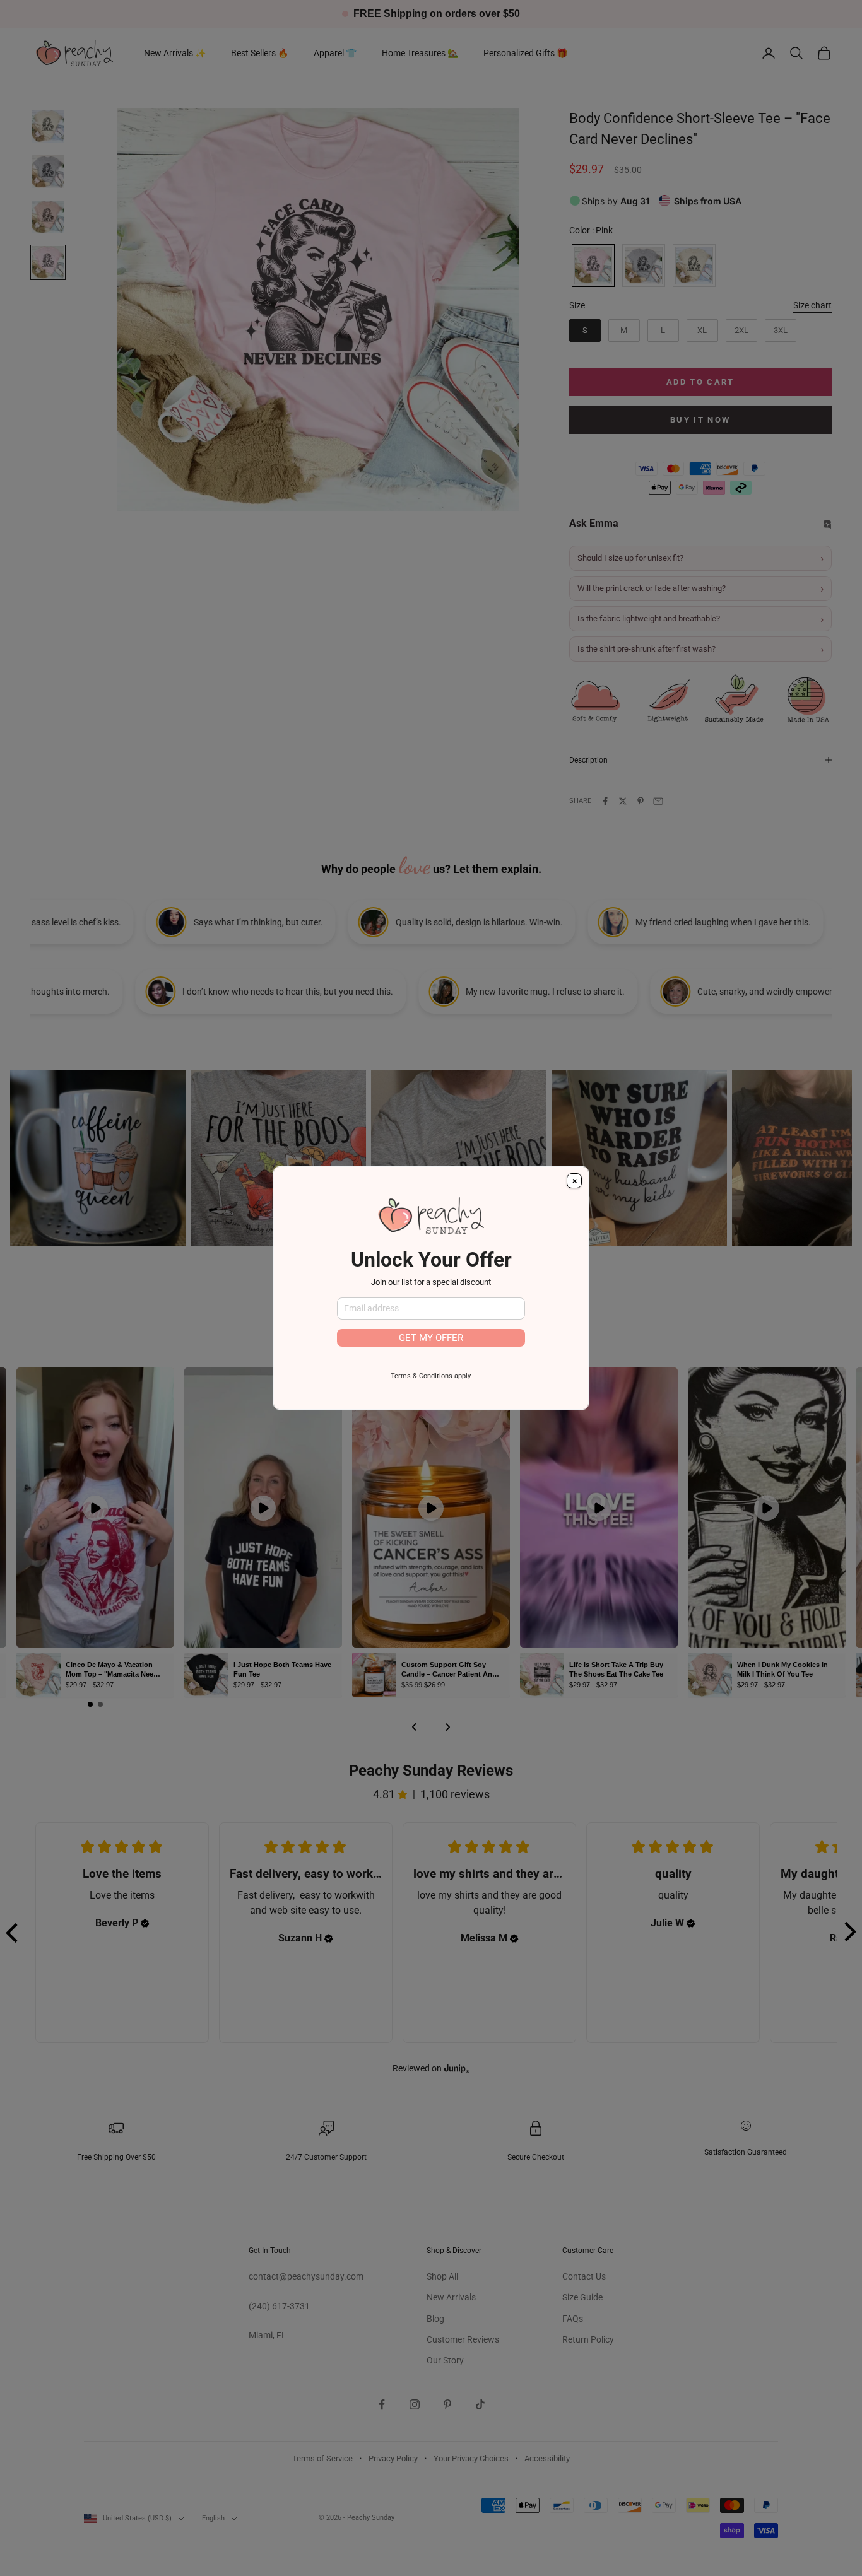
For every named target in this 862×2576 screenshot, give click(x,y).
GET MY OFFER (431, 1338)
